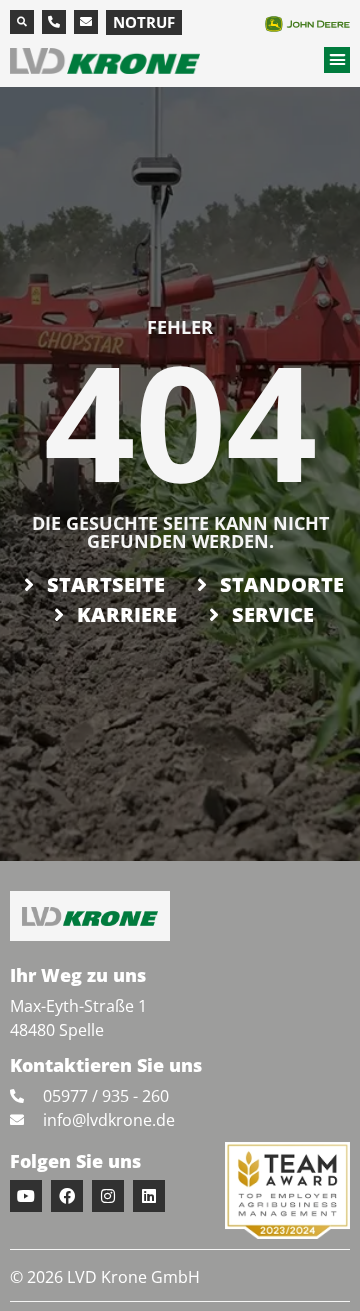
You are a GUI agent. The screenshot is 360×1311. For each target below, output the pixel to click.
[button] (22, 22)
